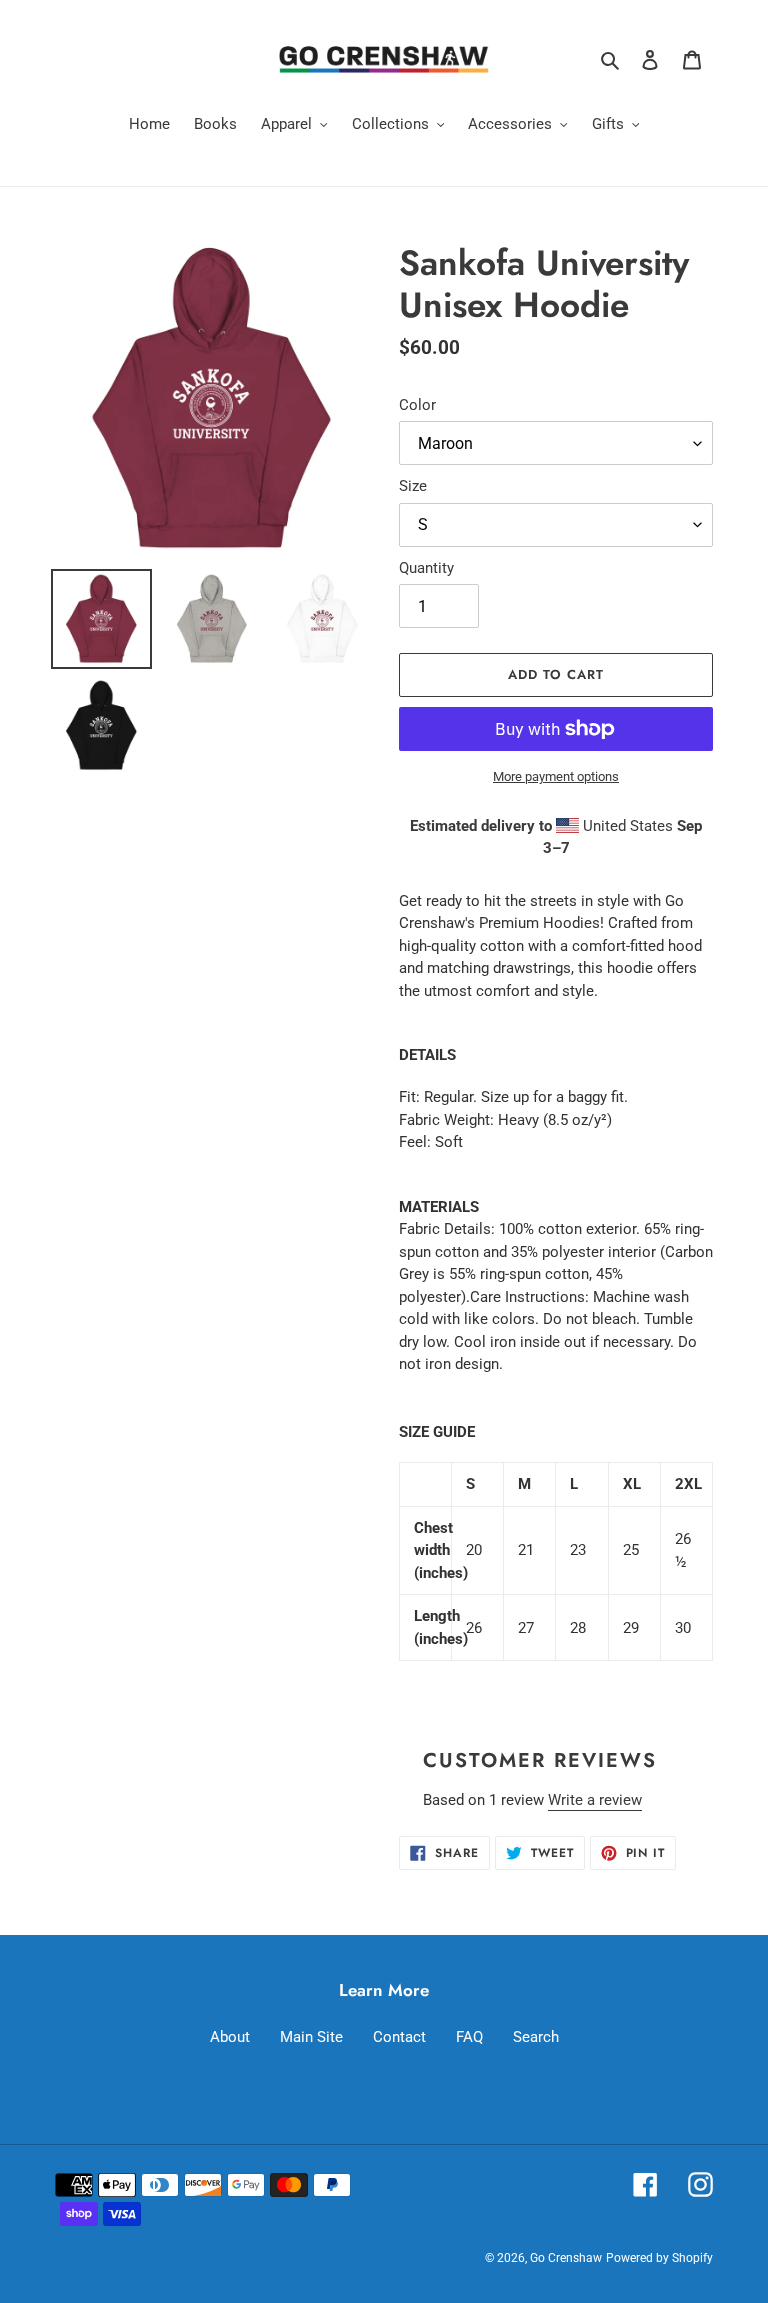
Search (536, 2037)
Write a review (595, 1800)
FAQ (469, 2037)
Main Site (311, 2037)
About (230, 2037)
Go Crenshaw (566, 2258)
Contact (399, 2037)
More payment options (556, 776)
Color (417, 405)
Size (413, 486)
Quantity (426, 568)
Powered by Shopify (659, 2258)
